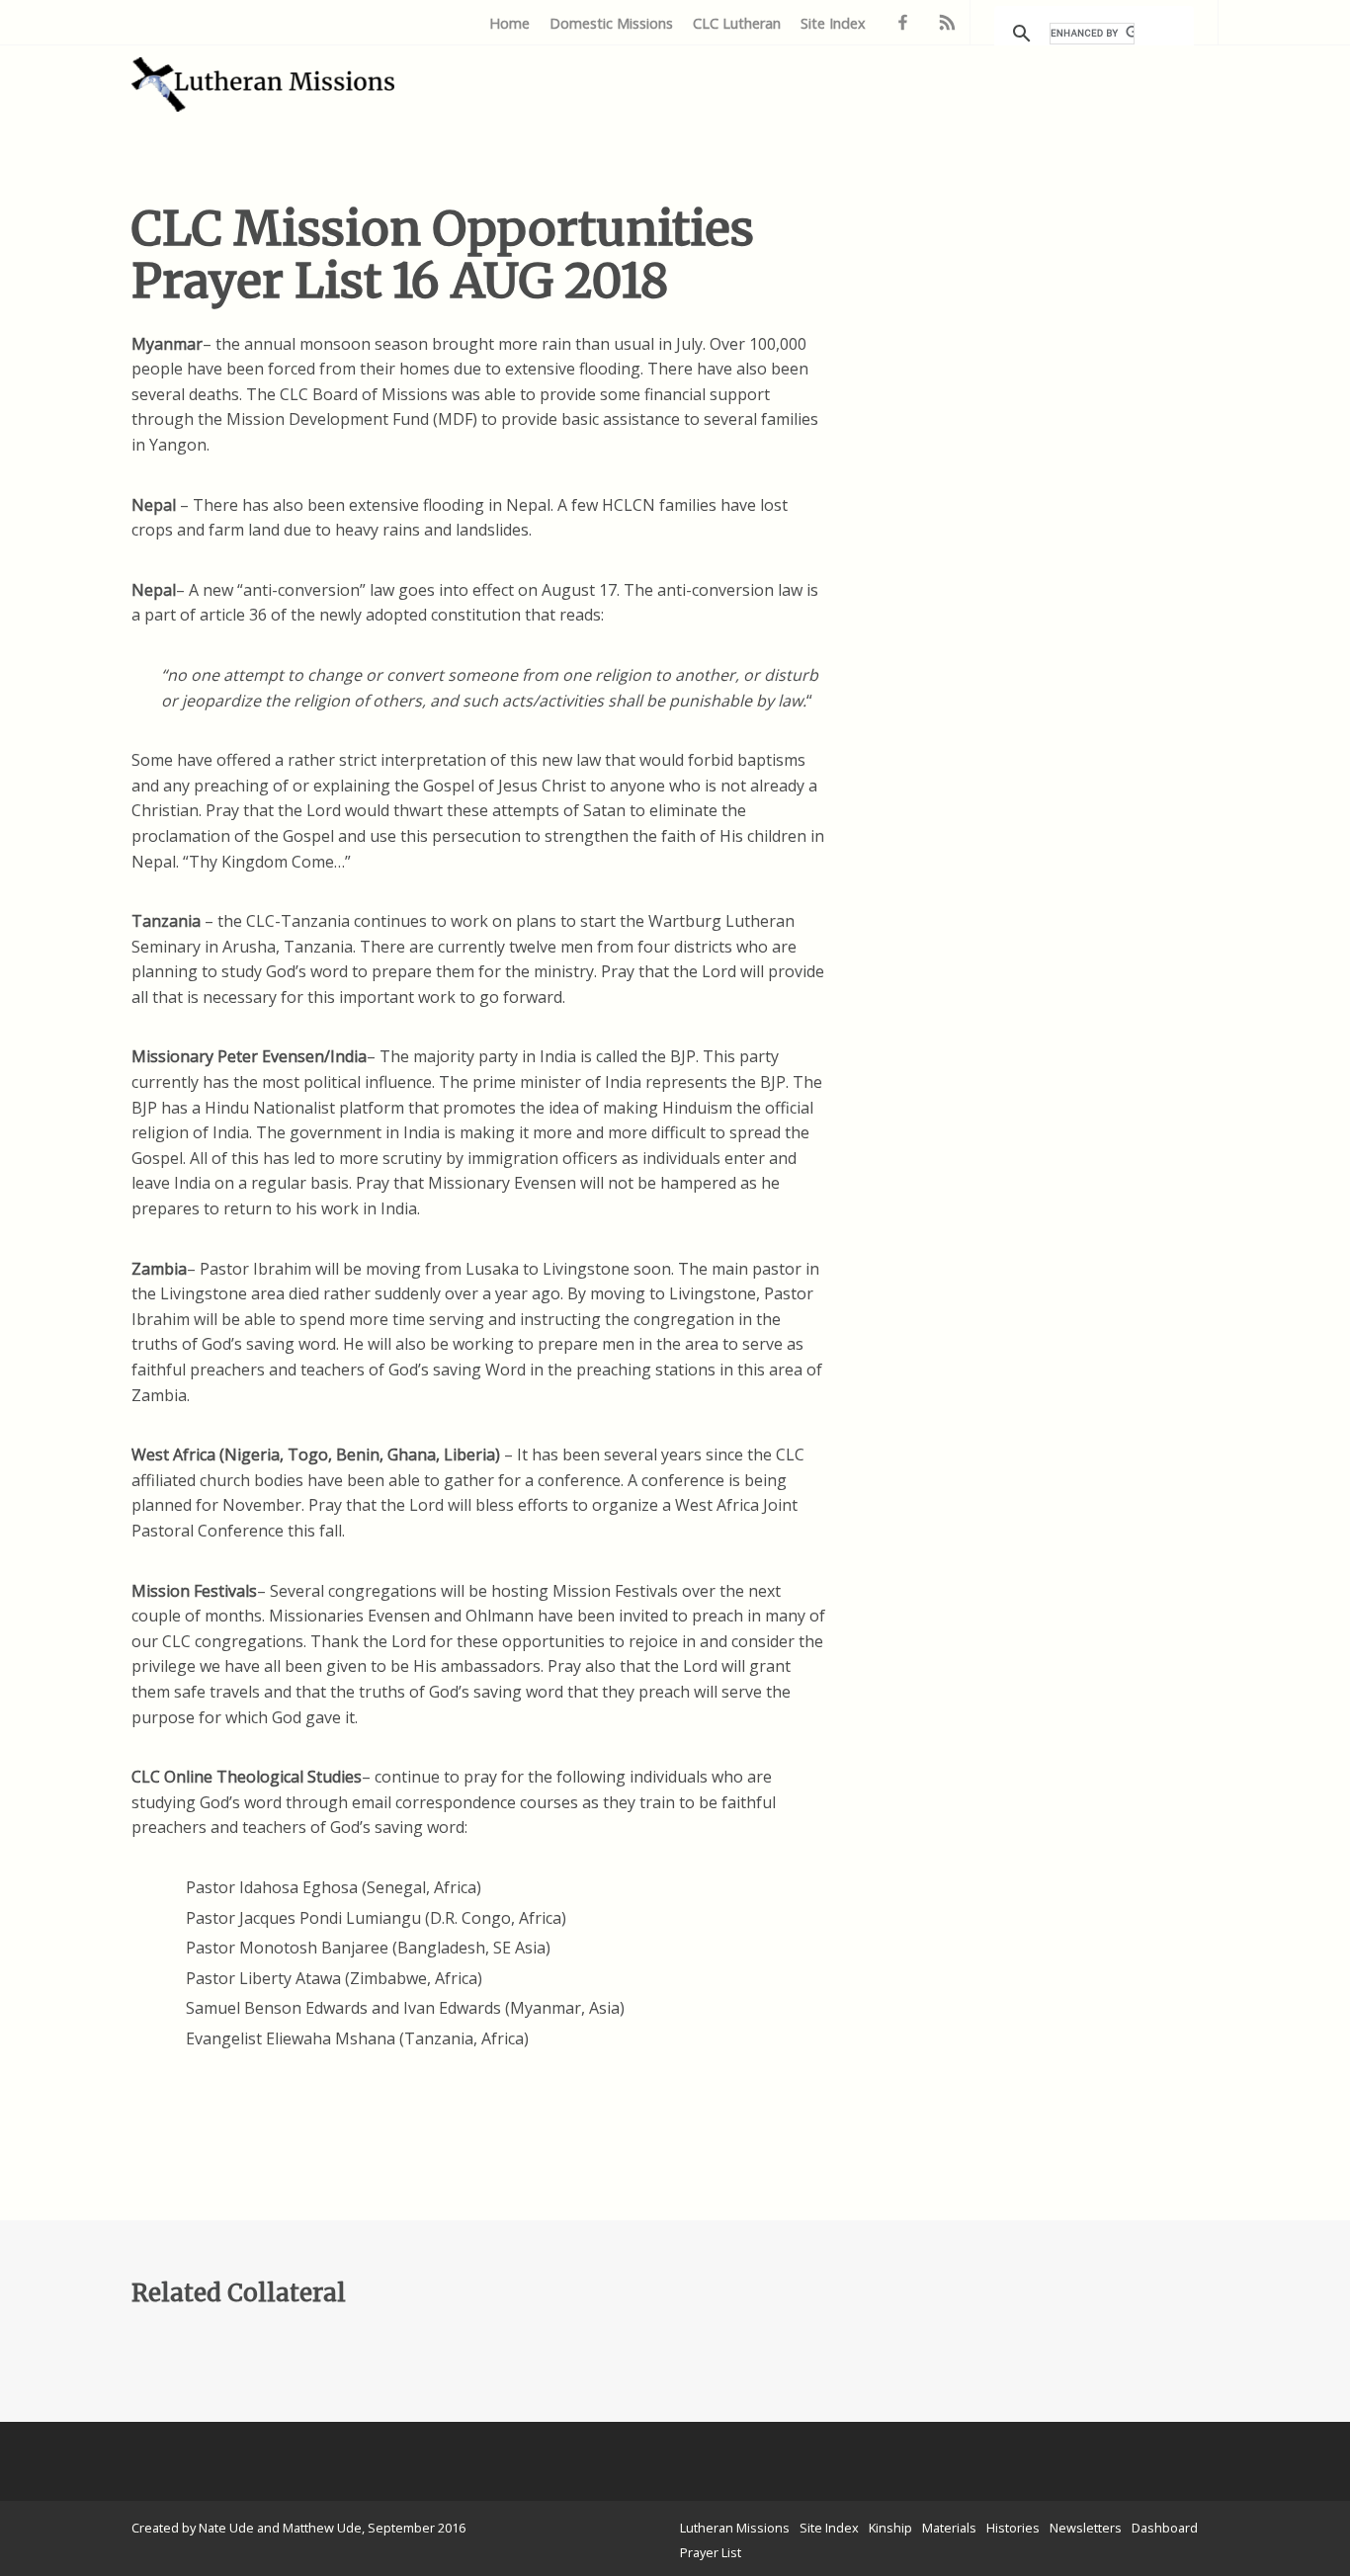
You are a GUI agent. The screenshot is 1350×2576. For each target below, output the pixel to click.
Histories (1013, 2528)
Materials (949, 2528)
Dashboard (1165, 2528)
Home (509, 23)
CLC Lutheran (737, 23)
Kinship (890, 2528)
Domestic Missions (611, 23)
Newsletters (1086, 2528)
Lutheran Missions (735, 2528)
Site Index (833, 23)
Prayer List (711, 2552)
